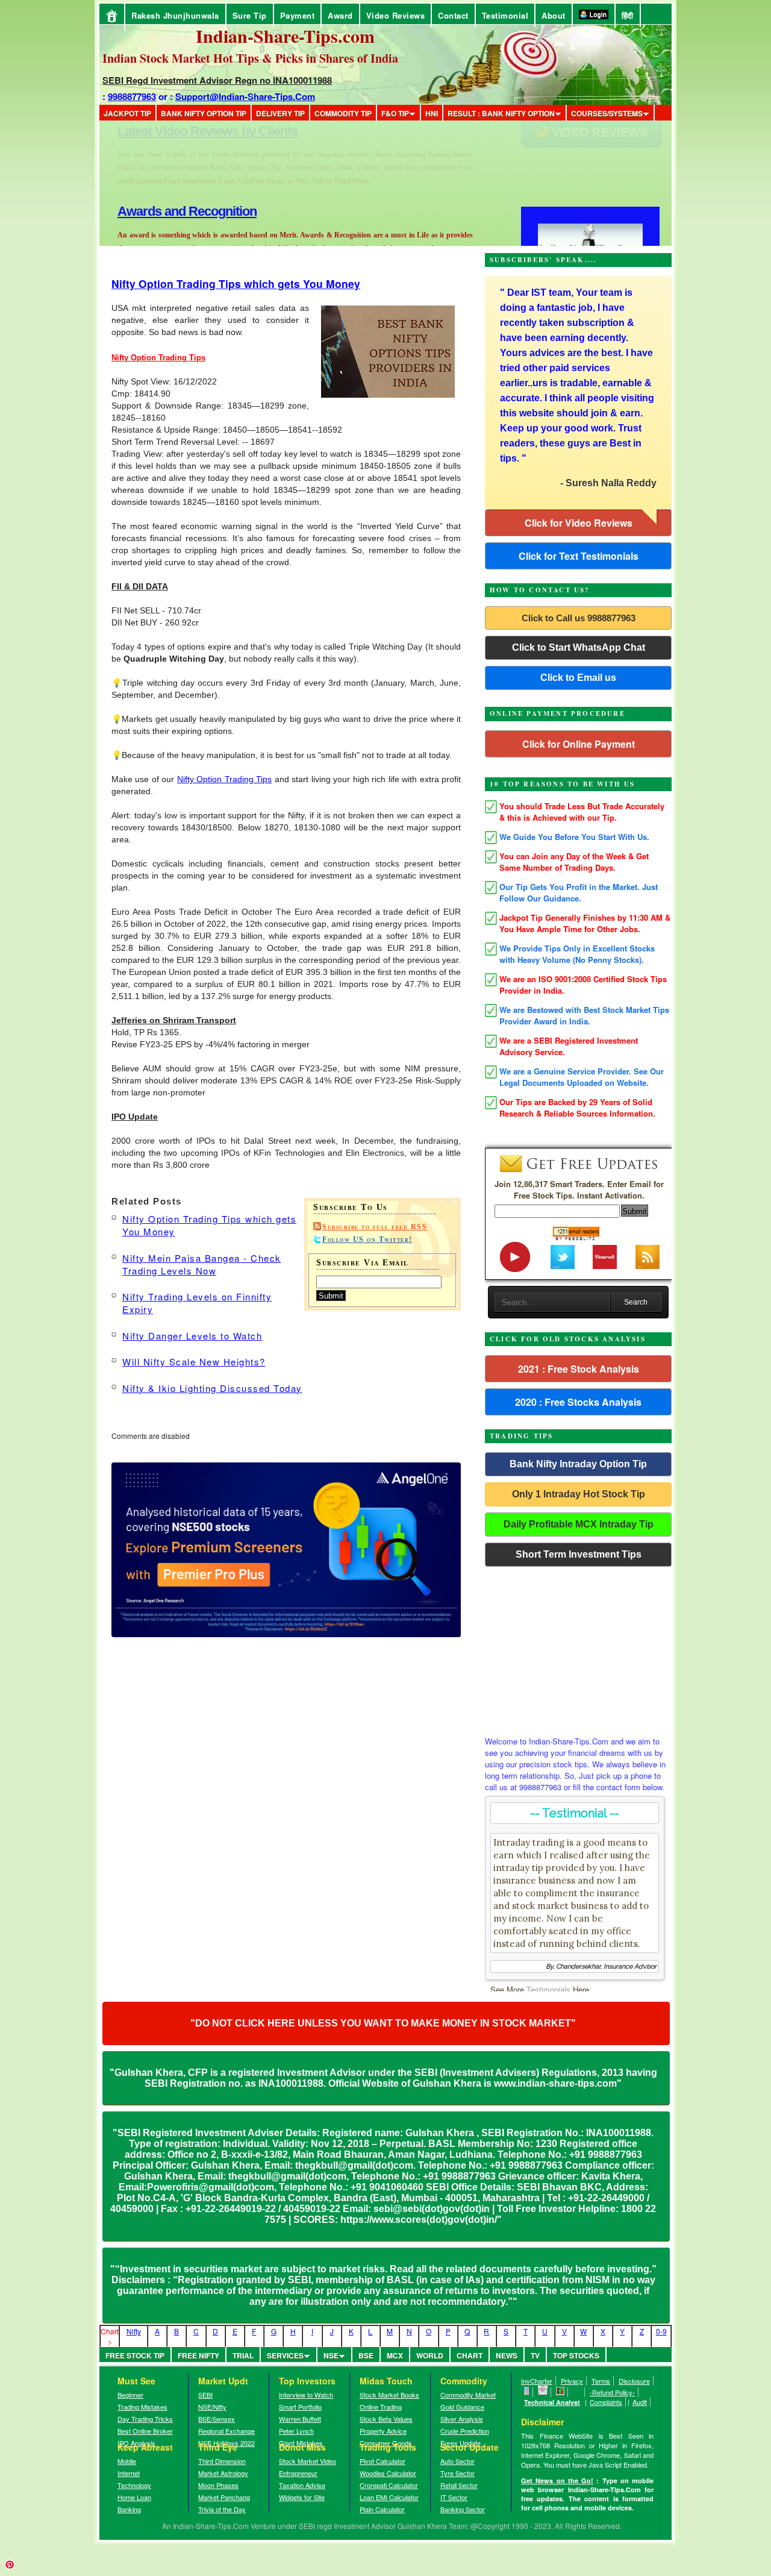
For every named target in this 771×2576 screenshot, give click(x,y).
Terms (601, 2381)
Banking (129, 2509)
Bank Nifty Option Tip (204, 113)
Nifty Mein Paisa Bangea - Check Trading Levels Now (202, 1264)
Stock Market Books (389, 2395)
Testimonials (548, 1989)
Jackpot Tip (127, 113)
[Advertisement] (578, 1648)
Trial (243, 2355)
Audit (640, 2402)
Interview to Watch (306, 2395)
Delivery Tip (280, 113)
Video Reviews (396, 15)
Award (340, 15)
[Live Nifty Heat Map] (560, 2392)
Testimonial (505, 15)
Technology (134, 2485)
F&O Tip (395, 113)
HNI (432, 113)
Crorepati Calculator (389, 2485)
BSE (366, 2355)
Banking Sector (463, 2509)
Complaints (606, 2402)
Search (636, 1302)
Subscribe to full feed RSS (375, 1227)
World (430, 2355)
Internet (129, 2473)
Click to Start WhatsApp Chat (579, 647)
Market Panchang (224, 2497)
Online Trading (381, 2407)
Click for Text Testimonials (579, 556)
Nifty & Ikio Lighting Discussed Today (212, 1388)
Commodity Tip (343, 113)
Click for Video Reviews (579, 523)
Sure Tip (250, 15)
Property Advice (383, 2431)
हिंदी (628, 15)
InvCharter (537, 2381)
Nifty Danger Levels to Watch (192, 1336)
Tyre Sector (457, 2473)
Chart (470, 2355)
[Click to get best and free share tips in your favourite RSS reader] (577, 2392)
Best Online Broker (145, 2431)
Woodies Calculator (388, 2473)
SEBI (205, 2395)
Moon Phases (218, 2485)
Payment (298, 15)
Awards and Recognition (187, 131)
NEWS (507, 2355)
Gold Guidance (462, 2407)
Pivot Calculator (382, 2461)
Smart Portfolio (300, 2407)
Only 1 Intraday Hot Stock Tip (579, 1494)
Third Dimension (222, 2461)
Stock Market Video (307, 2461)
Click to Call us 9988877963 (579, 618)
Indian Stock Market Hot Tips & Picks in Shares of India (250, 58)
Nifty (134, 2331)
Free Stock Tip (135, 2355)
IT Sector (454, 2497)
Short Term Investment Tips (579, 1554)
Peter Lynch (296, 2431)
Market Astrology (223, 2473)
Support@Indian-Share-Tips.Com (245, 96)
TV (535, 2355)
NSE (331, 2355)
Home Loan (134, 2497)
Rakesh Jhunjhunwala (175, 15)
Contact (453, 15)
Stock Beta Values (386, 2419)
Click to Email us (578, 678)
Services (285, 2355)
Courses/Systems (607, 113)
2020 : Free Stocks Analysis (578, 1402)
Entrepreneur (298, 2473)
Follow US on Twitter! (367, 1239)
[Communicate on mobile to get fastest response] (527, 2392)
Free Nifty (198, 2355)
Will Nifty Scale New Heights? (194, 1362)
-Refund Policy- (612, 2392)
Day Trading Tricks (145, 2419)
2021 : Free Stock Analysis (579, 1369)
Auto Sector (457, 2461)
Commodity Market (468, 2395)
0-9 (661, 2331)
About (554, 15)
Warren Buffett (300, 2419)
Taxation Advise (302, 2485)
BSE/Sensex (217, 2419)
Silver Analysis (462, 2419)
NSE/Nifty (212, 2407)
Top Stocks (576, 2355)
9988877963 (132, 96)
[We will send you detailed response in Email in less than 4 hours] (543, 2392)
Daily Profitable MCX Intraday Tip (579, 1524)
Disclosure (634, 2381)
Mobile (127, 2461)
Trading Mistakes (142, 2407)
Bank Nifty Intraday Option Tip (578, 1464)
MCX (395, 2355)
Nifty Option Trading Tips (224, 779)
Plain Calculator (382, 2509)
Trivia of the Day (222, 2509)
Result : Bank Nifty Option (501, 113)
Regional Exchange (226, 2431)
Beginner (130, 2395)
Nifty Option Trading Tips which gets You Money (236, 284)
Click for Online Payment (579, 744)
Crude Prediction (465, 2431)
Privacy (572, 2381)
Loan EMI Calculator (389, 2497)
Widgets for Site (302, 2497)
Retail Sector (459, 2485)
